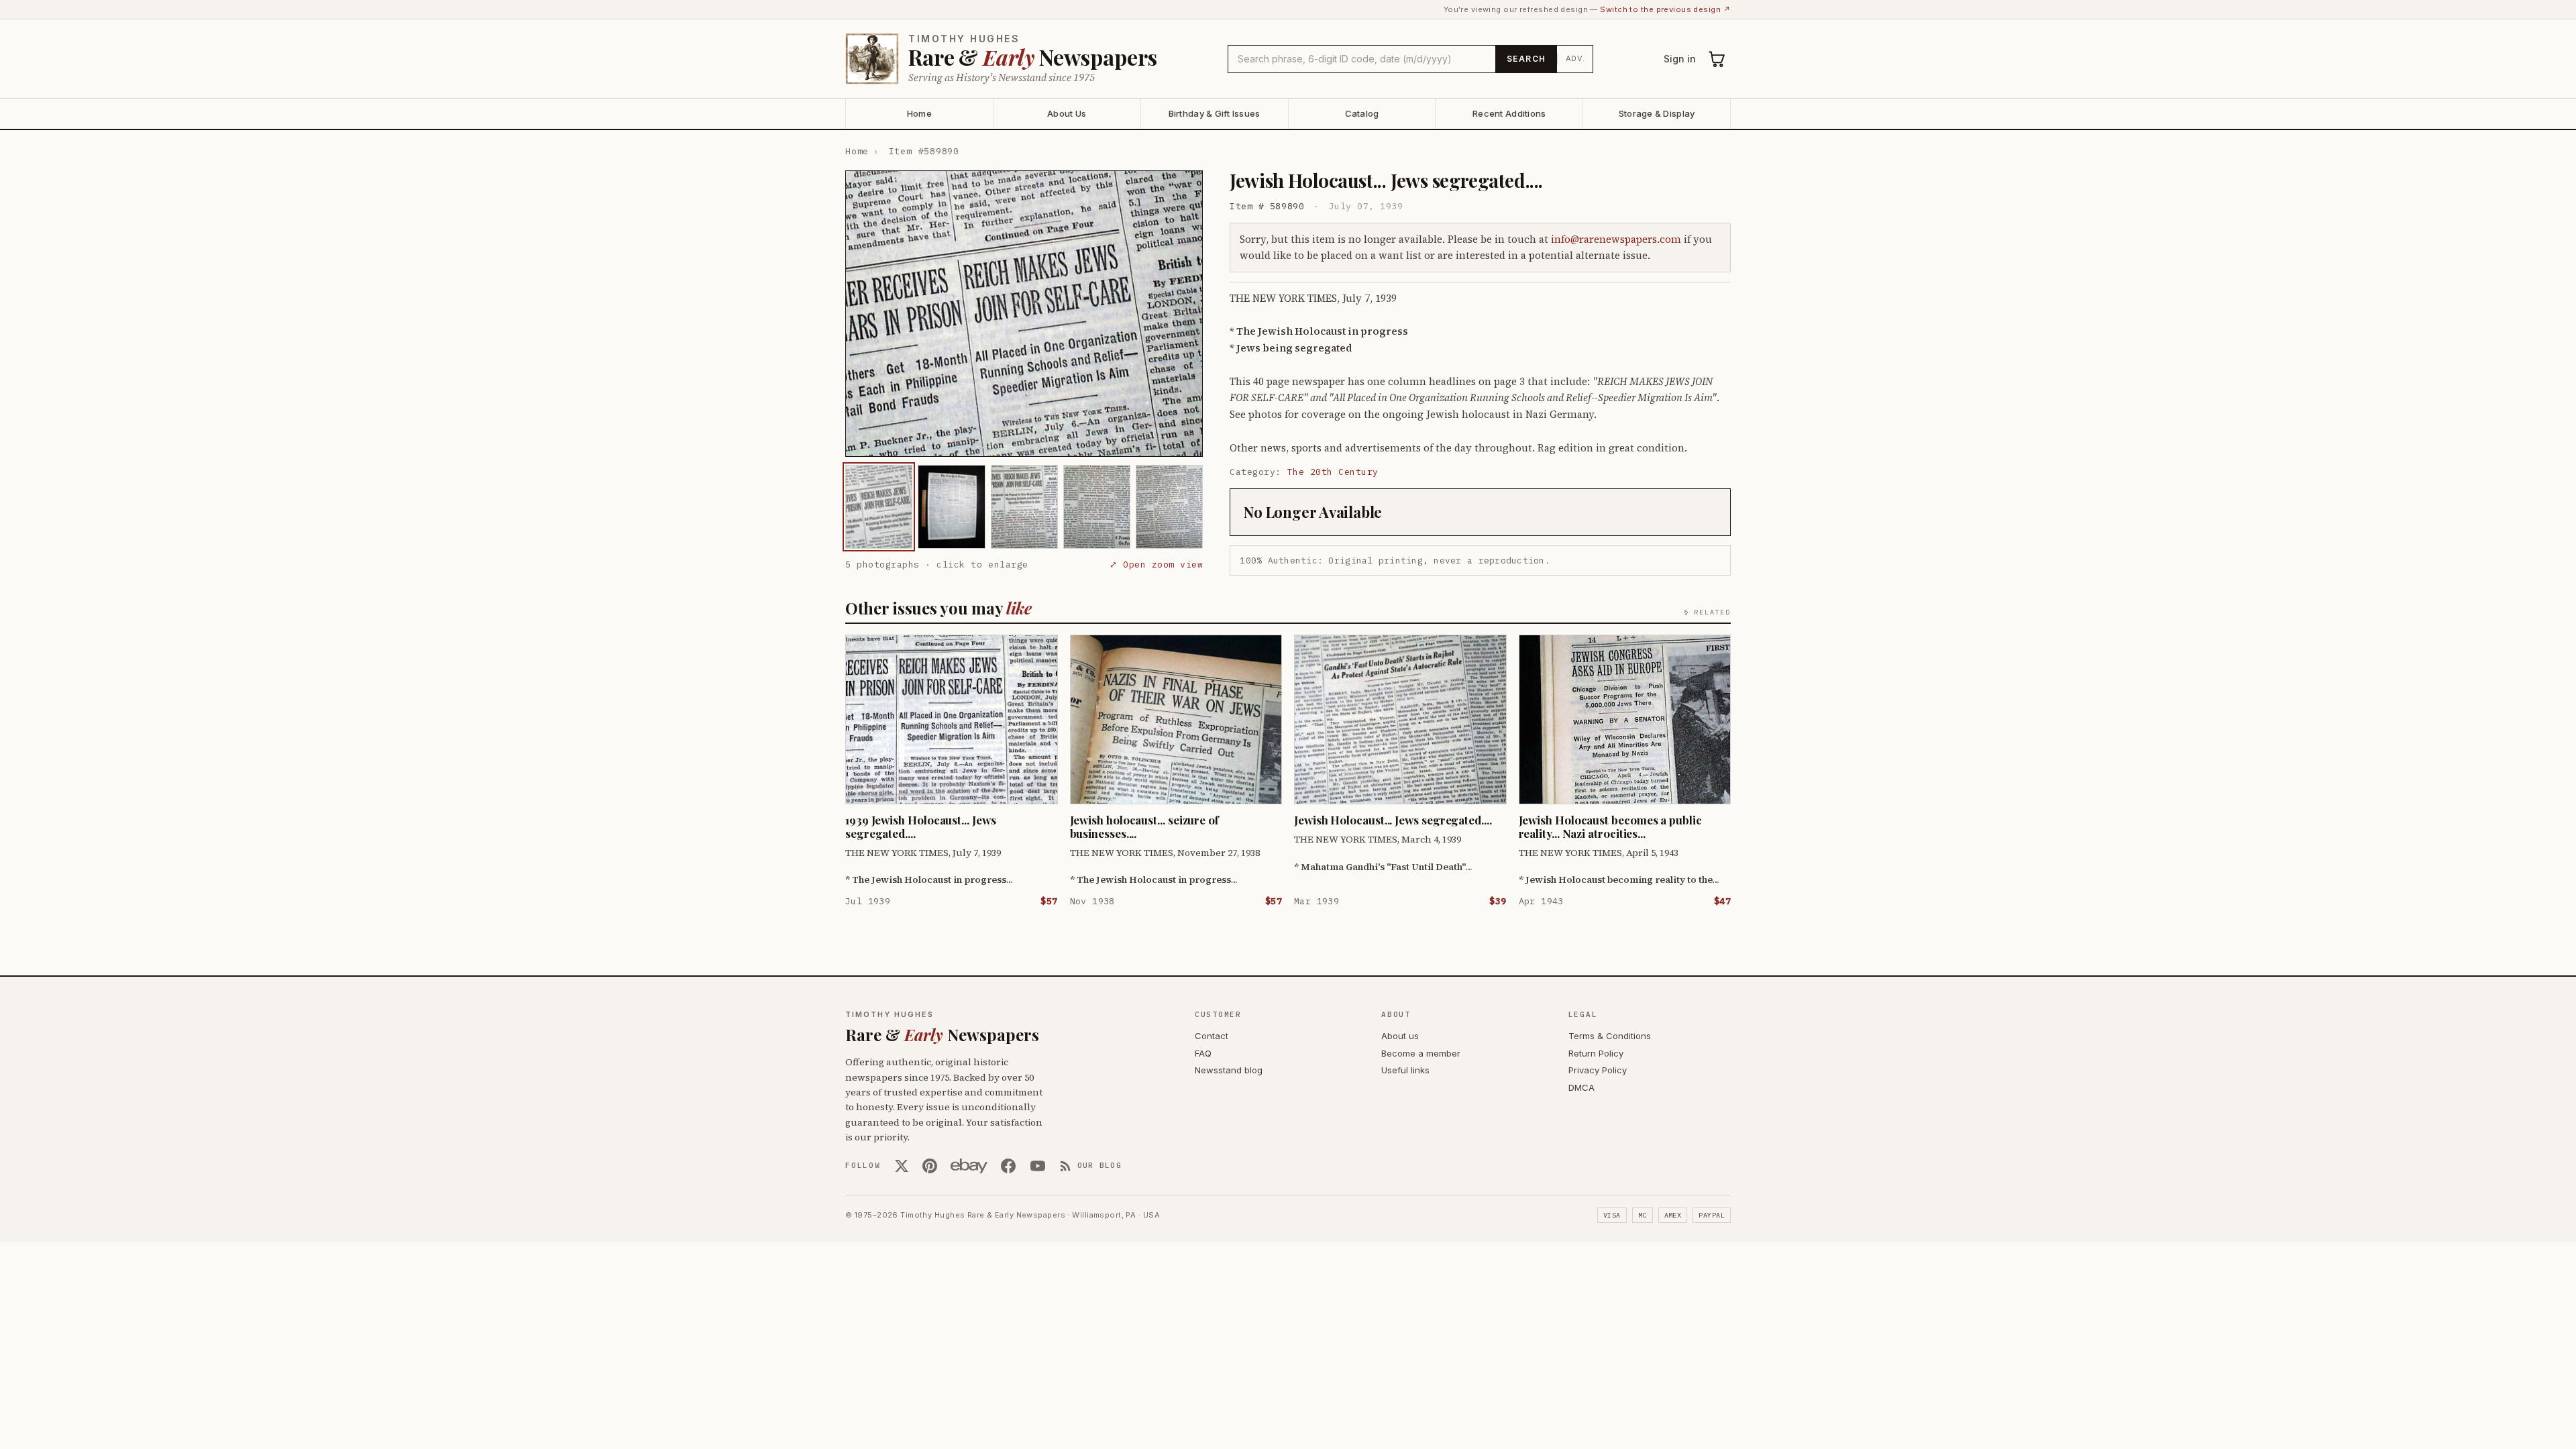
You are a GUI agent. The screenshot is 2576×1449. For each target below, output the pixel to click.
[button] (1024, 314)
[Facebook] (1008, 1166)
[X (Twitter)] (902, 1166)
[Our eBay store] (969, 1166)
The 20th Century (1333, 472)
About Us (1067, 113)
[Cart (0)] (1717, 59)
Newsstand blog (1229, 1070)
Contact (1212, 1036)
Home (919, 113)
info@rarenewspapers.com (1616, 239)
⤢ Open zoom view (1156, 565)
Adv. (1575, 58)
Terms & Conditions (1610, 1036)
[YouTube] (1038, 1166)
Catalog (1362, 113)
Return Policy (1596, 1053)
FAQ (1203, 1053)
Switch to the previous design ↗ (1665, 9)
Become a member (1421, 1053)
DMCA (1581, 1087)
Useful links (1405, 1070)
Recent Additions (1509, 113)
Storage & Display (1657, 113)
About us (1400, 1036)
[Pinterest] (930, 1166)
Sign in (1680, 59)
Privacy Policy (1598, 1070)
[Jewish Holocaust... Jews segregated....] (879, 507)
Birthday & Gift (1215, 113)
